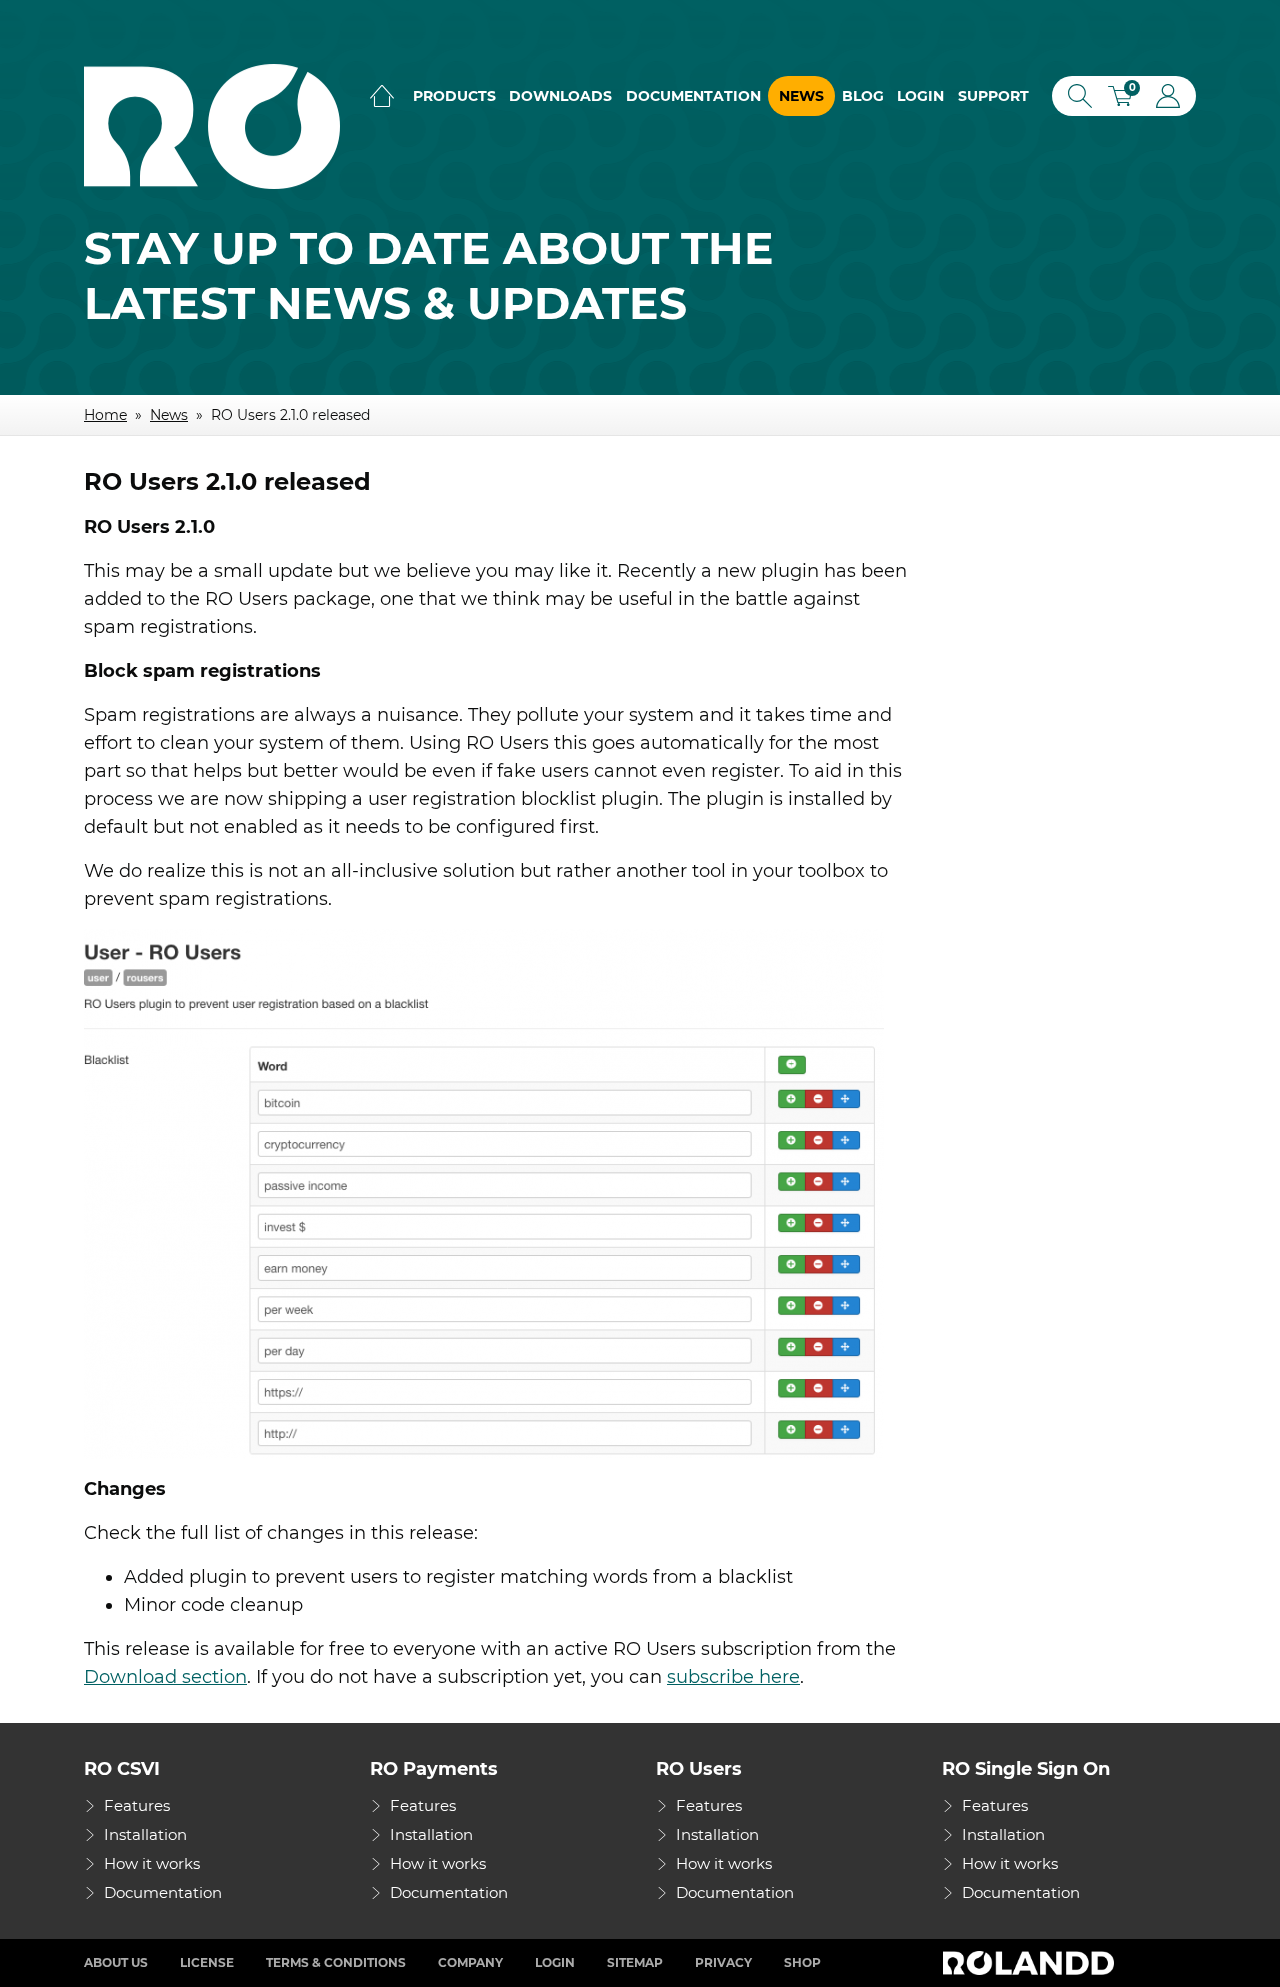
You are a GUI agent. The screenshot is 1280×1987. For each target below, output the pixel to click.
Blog (863, 96)
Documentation (693, 96)
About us (116, 1962)
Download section (165, 1677)
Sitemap (635, 1962)
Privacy (723, 1962)
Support (993, 96)
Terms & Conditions (336, 1962)
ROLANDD (1031, 1963)
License (207, 1962)
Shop (802, 1962)
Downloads (560, 96)
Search (1076, 96)
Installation (145, 1834)
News (801, 96)
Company (470, 1962)
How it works (152, 1863)
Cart (1127, 98)
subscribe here (733, 1677)
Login (920, 96)
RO (212, 126)
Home (382, 96)
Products (454, 96)
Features (137, 1805)
